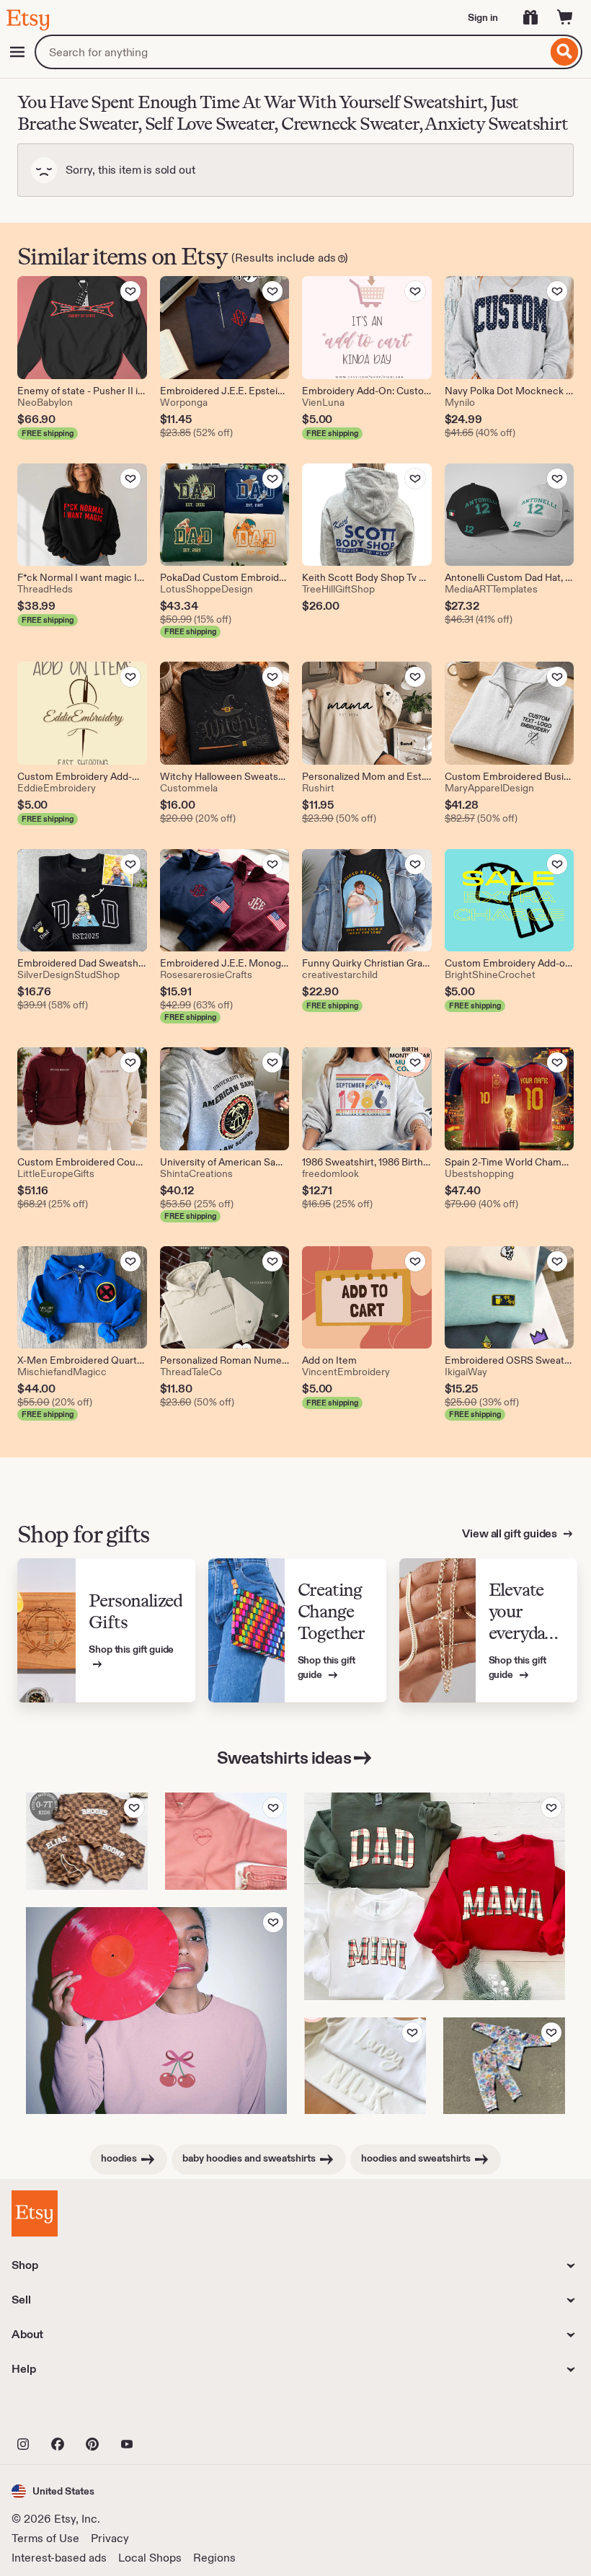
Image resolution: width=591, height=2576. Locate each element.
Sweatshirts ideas (284, 1758)
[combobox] (291, 52)
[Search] (565, 52)
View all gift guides (511, 1533)
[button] (53, 2491)
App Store (60, 2412)
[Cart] (565, 17)
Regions (214, 2558)
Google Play (169, 2412)
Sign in (483, 17)
